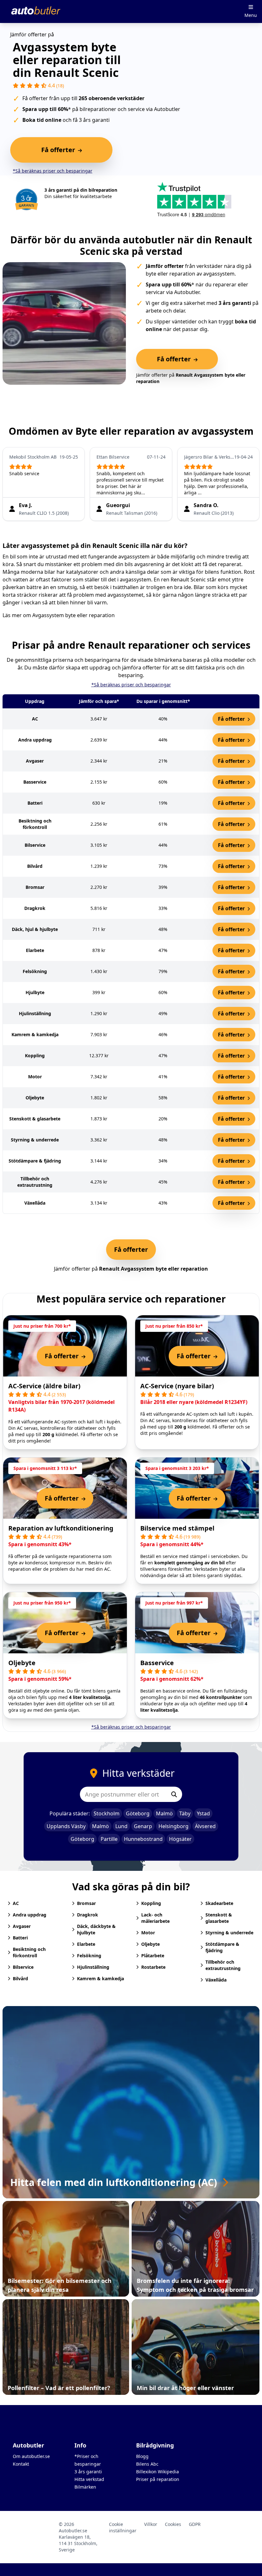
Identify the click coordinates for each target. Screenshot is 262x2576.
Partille (109, 1839)
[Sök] (174, 1794)
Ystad (203, 1813)
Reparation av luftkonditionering (61, 1528)
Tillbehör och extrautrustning (223, 1965)
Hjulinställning (93, 1967)
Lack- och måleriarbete (155, 1918)
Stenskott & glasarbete (219, 1918)
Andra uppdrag (30, 1915)
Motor (148, 1933)
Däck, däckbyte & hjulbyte (96, 1929)
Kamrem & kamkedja (100, 1978)
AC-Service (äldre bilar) (44, 1386)
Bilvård (20, 1978)
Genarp (143, 1826)
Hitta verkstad (89, 2479)
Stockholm (107, 1813)
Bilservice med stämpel (177, 1528)
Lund (121, 1826)
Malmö (164, 1813)
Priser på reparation (158, 2479)
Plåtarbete (153, 1956)
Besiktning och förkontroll (29, 1952)
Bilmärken (85, 2487)
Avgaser (22, 1926)
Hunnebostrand (143, 1839)
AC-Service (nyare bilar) (177, 1386)
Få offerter (232, 719)
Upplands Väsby (66, 1826)
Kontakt (21, 2464)
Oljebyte (22, 1663)
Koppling (151, 1903)
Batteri (20, 1938)
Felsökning (89, 1956)
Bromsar (86, 1903)
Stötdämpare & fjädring (222, 1947)
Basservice (157, 1663)
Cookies (173, 2524)
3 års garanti (88, 2472)
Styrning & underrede (229, 1933)
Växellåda (216, 1980)
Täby (185, 1813)
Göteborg (138, 1813)
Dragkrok (88, 1915)
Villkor (151, 2524)
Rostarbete (153, 1967)
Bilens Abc (147, 2464)
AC (16, 1903)
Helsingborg (173, 1826)
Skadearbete (219, 1903)
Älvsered (205, 1826)
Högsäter (180, 1839)
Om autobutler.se (31, 2456)
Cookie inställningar (123, 2527)
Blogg (142, 2456)
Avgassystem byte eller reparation (73, 615)
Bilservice (23, 1967)
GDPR (195, 2524)
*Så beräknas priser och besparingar (53, 171)
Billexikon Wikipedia (158, 2472)
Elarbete (86, 1944)
